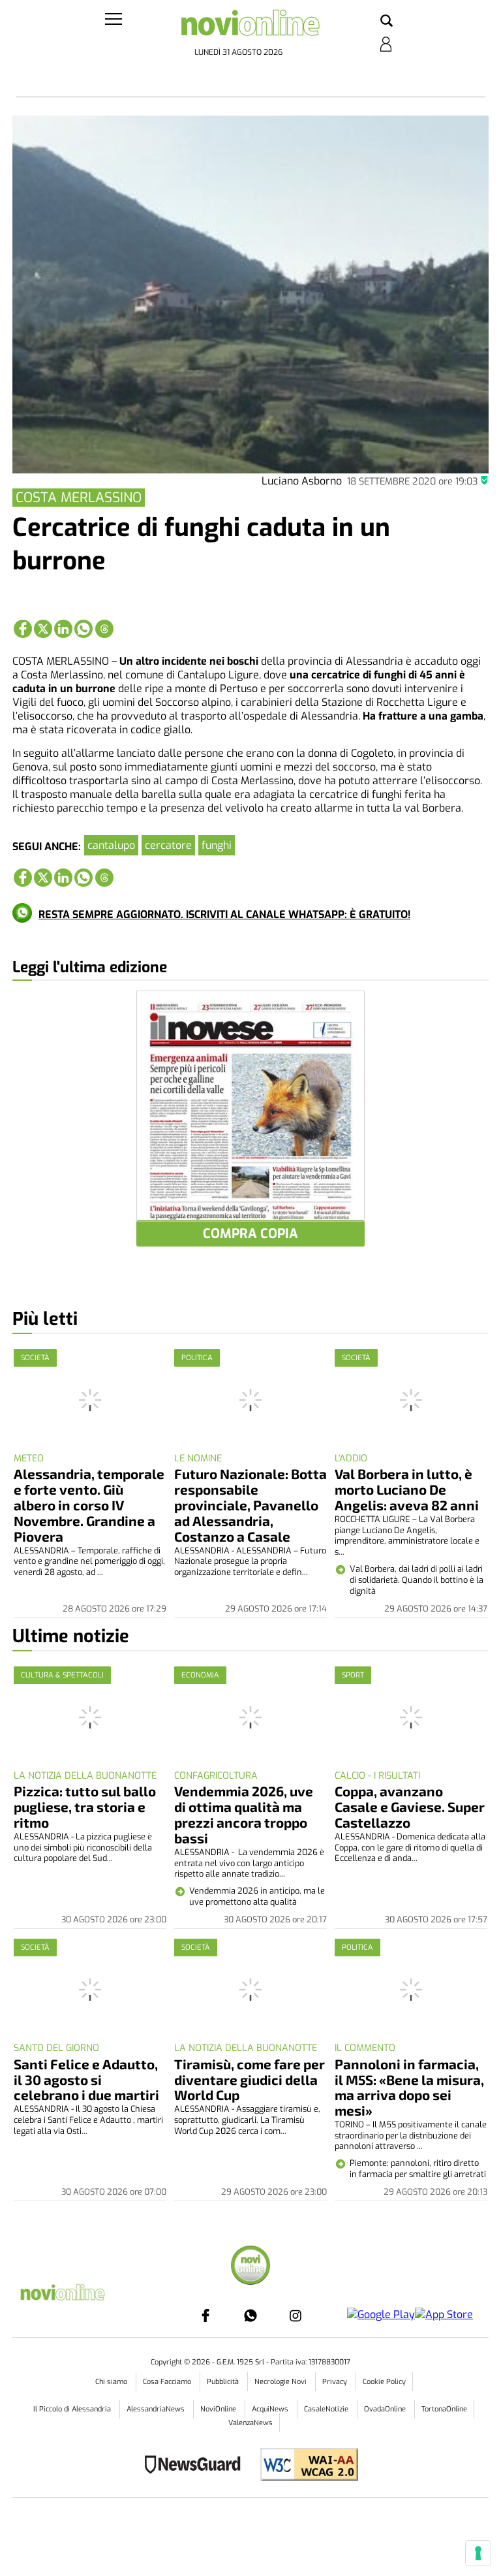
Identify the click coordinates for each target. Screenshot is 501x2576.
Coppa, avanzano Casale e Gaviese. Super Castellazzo (410, 1806)
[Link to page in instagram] (296, 2315)
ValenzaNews (250, 2423)
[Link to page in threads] (104, 629)
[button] (387, 22)
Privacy (336, 2382)
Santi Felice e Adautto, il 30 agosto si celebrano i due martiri (86, 2079)
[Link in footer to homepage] (250, 2267)
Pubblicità (224, 2382)
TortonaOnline (444, 2409)
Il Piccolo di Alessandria (73, 2409)
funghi (217, 845)
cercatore (168, 845)
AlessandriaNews (157, 2409)
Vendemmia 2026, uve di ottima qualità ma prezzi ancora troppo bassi (244, 1814)
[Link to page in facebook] (23, 629)
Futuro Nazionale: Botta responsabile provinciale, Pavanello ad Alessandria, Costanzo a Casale (250, 1505)
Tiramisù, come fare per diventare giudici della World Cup (250, 2079)
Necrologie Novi (281, 2382)
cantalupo (111, 845)
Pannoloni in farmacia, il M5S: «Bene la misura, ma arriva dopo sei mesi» (409, 2087)
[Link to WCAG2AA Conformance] (304, 2466)
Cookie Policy (384, 2382)
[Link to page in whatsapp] (83, 629)
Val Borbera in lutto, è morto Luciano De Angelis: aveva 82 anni (407, 1489)
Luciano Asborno (302, 481)
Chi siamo (112, 2382)
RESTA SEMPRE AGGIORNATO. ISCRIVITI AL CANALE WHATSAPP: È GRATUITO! (224, 914)
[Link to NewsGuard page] (197, 2466)
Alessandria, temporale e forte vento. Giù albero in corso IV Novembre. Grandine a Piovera (89, 1505)
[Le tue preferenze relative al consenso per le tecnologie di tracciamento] (478, 2553)
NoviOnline (219, 2409)
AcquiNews (271, 2409)
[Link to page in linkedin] (63, 629)
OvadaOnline (386, 2409)
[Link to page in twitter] (43, 629)
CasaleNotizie (327, 2409)
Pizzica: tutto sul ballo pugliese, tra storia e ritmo (85, 1806)
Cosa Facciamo (168, 2382)
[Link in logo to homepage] (250, 26)
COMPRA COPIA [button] (250, 1234)
